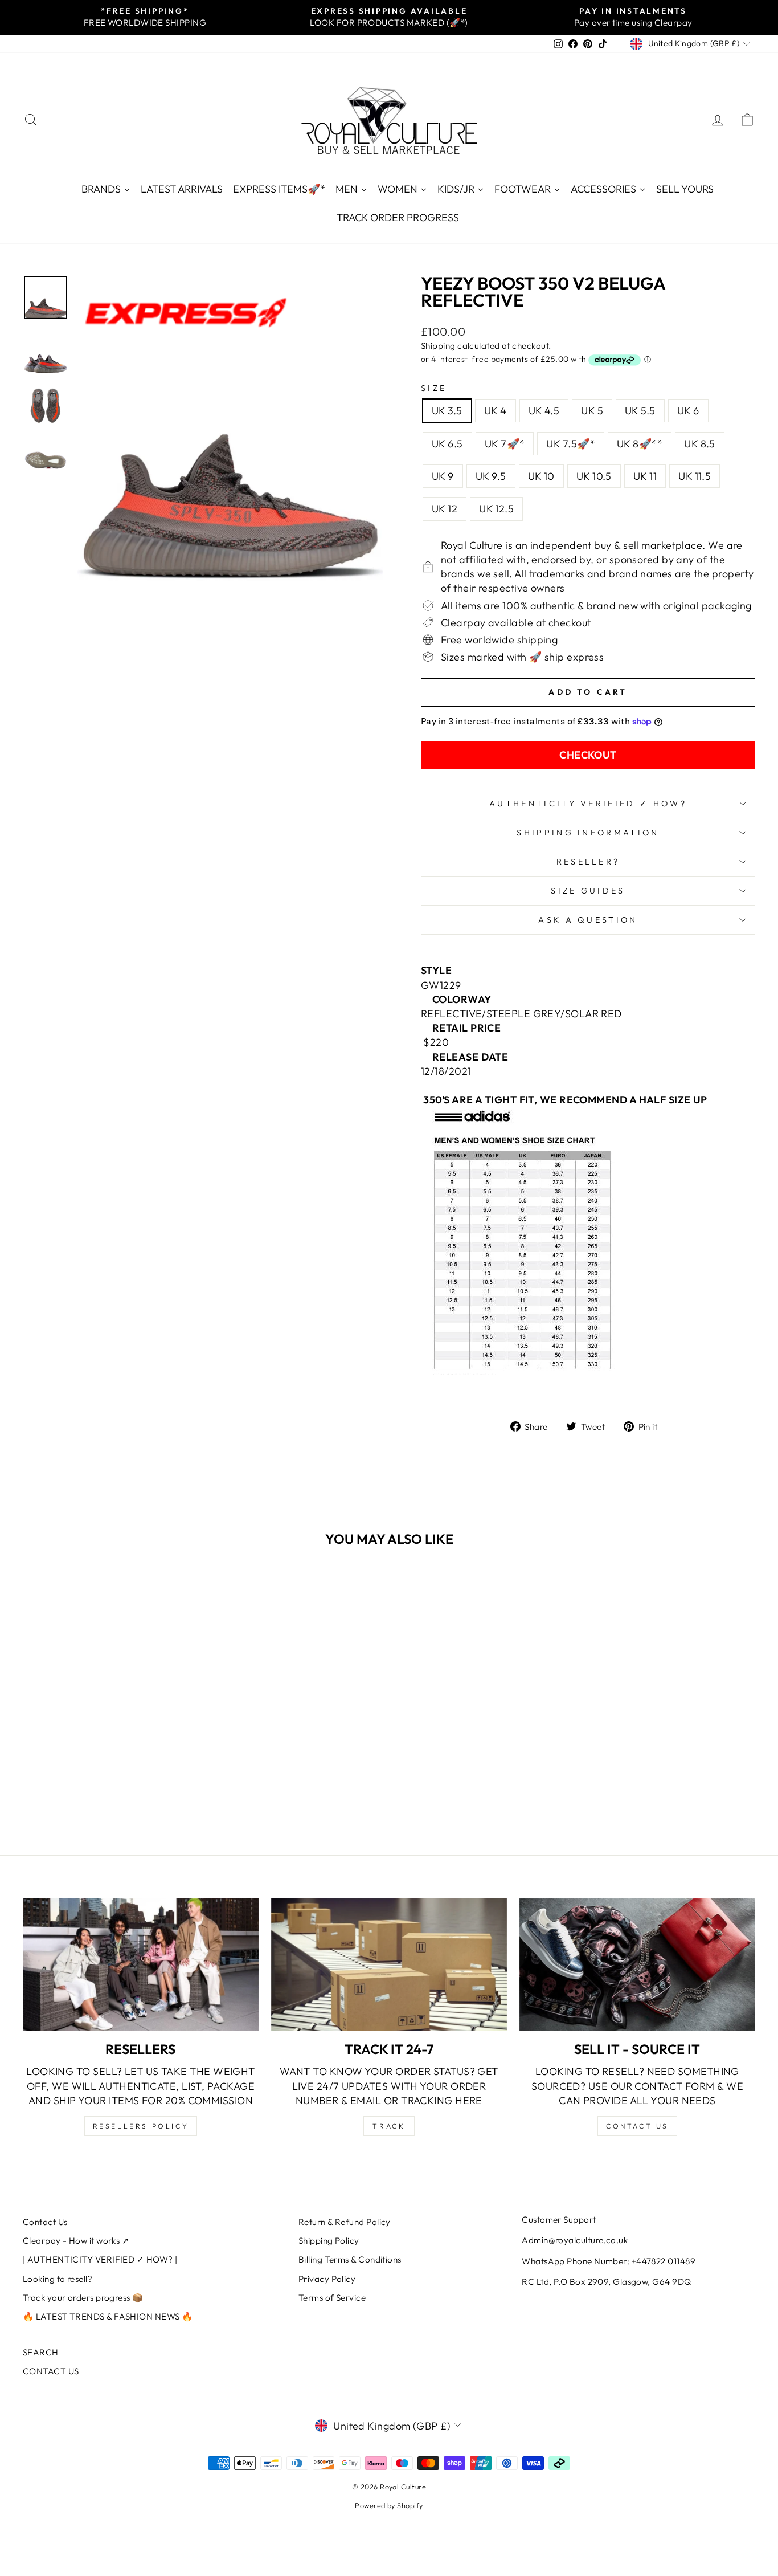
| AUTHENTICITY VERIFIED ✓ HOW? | (100, 2259)
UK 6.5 (447, 444)
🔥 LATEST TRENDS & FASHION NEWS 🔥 (108, 2316)
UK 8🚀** (640, 444)
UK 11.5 (695, 476)
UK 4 (496, 411)
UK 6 (688, 411)
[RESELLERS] (141, 1965)
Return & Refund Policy (345, 2222)
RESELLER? (588, 862)
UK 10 (541, 476)
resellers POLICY (141, 2126)
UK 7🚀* (505, 444)
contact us (637, 2126)
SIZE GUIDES (588, 891)
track (389, 2126)
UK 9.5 (491, 476)
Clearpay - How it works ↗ (76, 2241)
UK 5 (592, 411)
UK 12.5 (496, 509)
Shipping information (588, 833)
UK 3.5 (447, 411)
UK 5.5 (640, 411)
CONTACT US (51, 2371)
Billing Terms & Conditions (350, 2259)
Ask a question (588, 920)
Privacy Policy (327, 2279)
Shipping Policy (329, 2241)
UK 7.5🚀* (571, 444)
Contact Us (45, 2222)
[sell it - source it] (637, 1965)
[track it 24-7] (389, 1965)
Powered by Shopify (389, 2505)
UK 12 (445, 509)
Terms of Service (332, 2298)
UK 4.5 (544, 411)
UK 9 (443, 476)
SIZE (434, 388)
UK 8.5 (700, 444)
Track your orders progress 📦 (83, 2298)
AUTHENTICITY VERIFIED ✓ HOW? (588, 804)
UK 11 (645, 476)
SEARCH (41, 2352)
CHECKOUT (588, 755)
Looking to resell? (58, 2279)
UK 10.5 (594, 476)
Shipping (438, 346)
